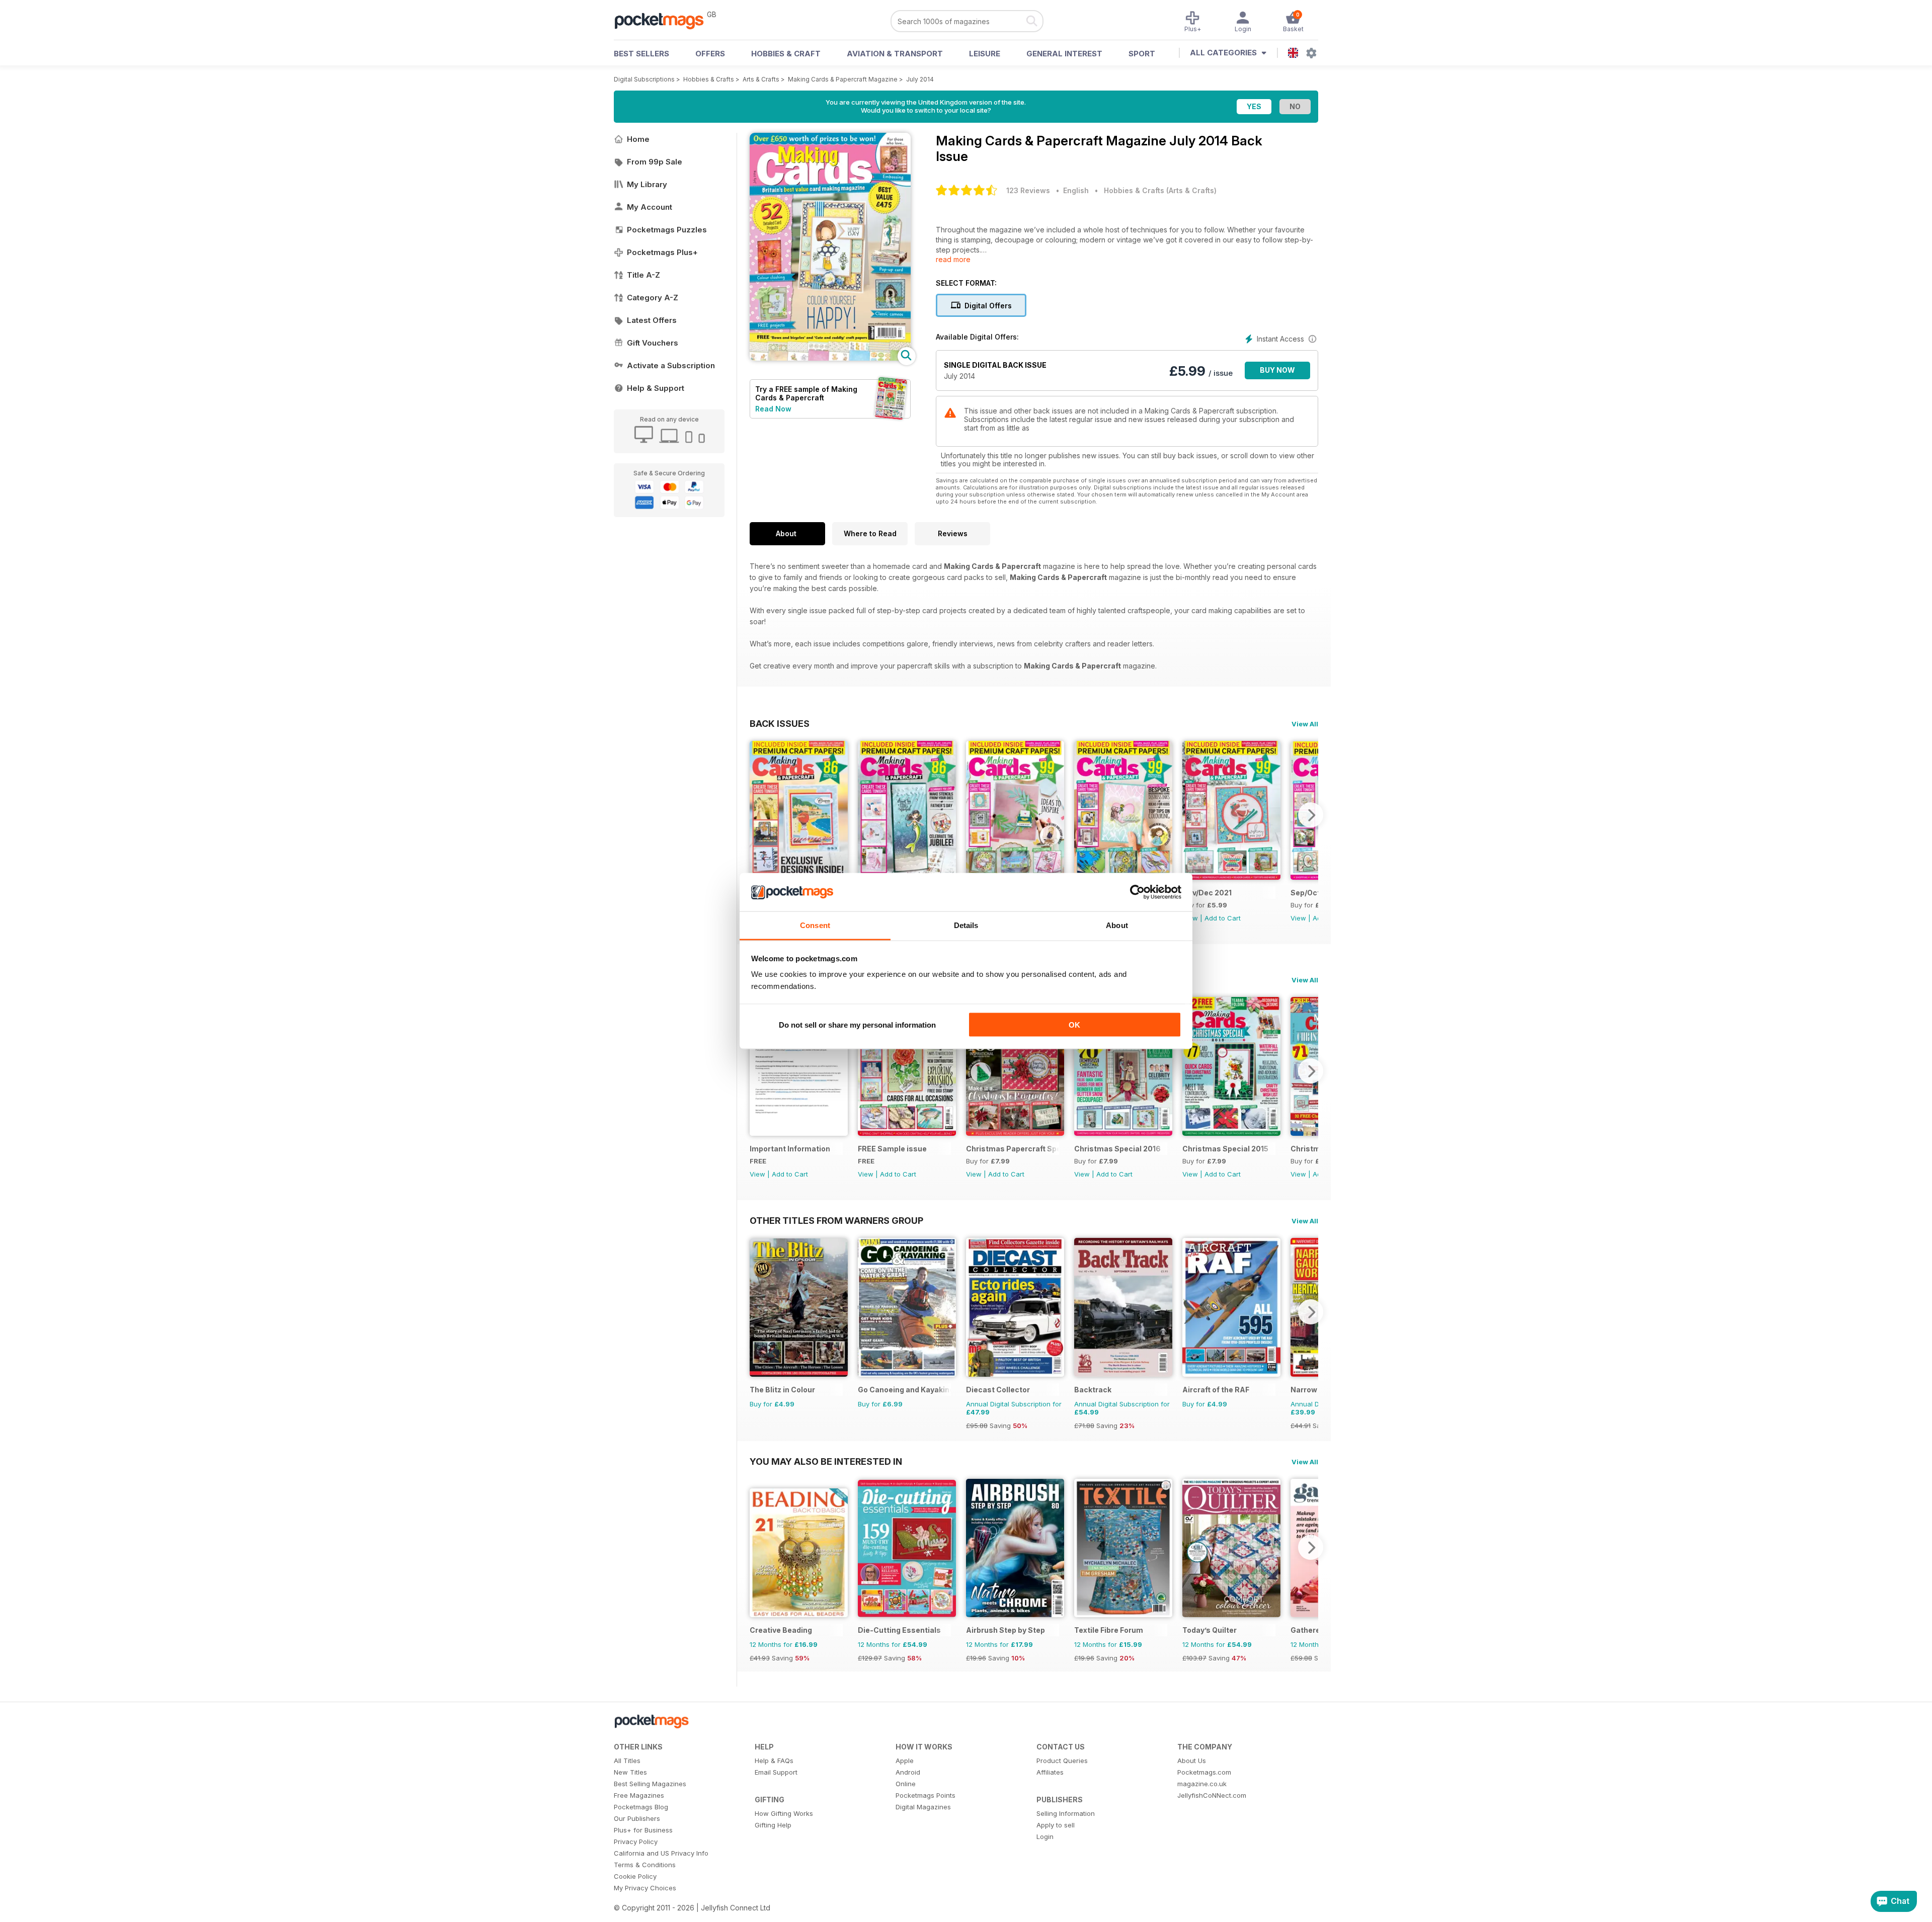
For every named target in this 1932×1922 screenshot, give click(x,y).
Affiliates (1050, 1772)
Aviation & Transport (895, 54)
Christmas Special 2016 (1117, 1149)
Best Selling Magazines (650, 1784)
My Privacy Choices (645, 1888)
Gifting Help (773, 1825)
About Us (1192, 1761)
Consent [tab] (815, 925)
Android (908, 1772)
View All (1305, 724)
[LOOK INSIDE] (830, 358)
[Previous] (757, 815)
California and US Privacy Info (661, 1853)
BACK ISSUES (780, 723)
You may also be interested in (826, 1461)
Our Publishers (637, 1818)
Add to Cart (1223, 918)
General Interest (1064, 54)
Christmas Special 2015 (1225, 1149)
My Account (650, 207)
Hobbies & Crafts (709, 79)
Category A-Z (653, 298)
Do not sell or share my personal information (857, 1024)
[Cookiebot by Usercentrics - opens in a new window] (1137, 892)
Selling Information (1066, 1813)
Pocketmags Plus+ (662, 252)
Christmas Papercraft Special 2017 (1013, 1149)
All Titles (627, 1761)
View (1298, 918)
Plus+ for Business (643, 1830)
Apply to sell (1056, 1825)
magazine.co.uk (1202, 1784)
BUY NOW (1277, 370)
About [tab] (1117, 925)
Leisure (985, 54)
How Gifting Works (784, 1813)
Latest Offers (652, 320)
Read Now (773, 409)
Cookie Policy (635, 1876)
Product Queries (1062, 1761)
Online (906, 1784)
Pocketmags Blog (641, 1807)
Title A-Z (643, 275)
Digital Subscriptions (644, 79)
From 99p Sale (655, 162)
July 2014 (920, 79)
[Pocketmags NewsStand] (664, 20)
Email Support (776, 1772)
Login (1045, 1836)
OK (1074, 1024)
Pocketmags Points (925, 1795)
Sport (1142, 54)
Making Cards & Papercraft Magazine (843, 79)
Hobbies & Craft (786, 54)
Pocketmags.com (1204, 1772)
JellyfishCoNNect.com (1212, 1795)
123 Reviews (1028, 190)
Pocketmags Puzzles (667, 230)
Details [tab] (966, 925)
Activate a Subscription (671, 365)
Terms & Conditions (645, 1865)
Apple (905, 1761)
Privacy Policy (636, 1842)
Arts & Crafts (761, 79)
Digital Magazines (923, 1807)
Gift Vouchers (653, 343)
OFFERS (710, 54)
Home (638, 139)
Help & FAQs (774, 1761)
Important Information (790, 1149)
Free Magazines (639, 1795)
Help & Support (656, 388)
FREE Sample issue (892, 1149)
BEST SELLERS (641, 54)
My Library (647, 184)
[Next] (1311, 815)
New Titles (630, 1772)
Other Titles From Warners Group (836, 1220)
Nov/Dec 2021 (1207, 893)
